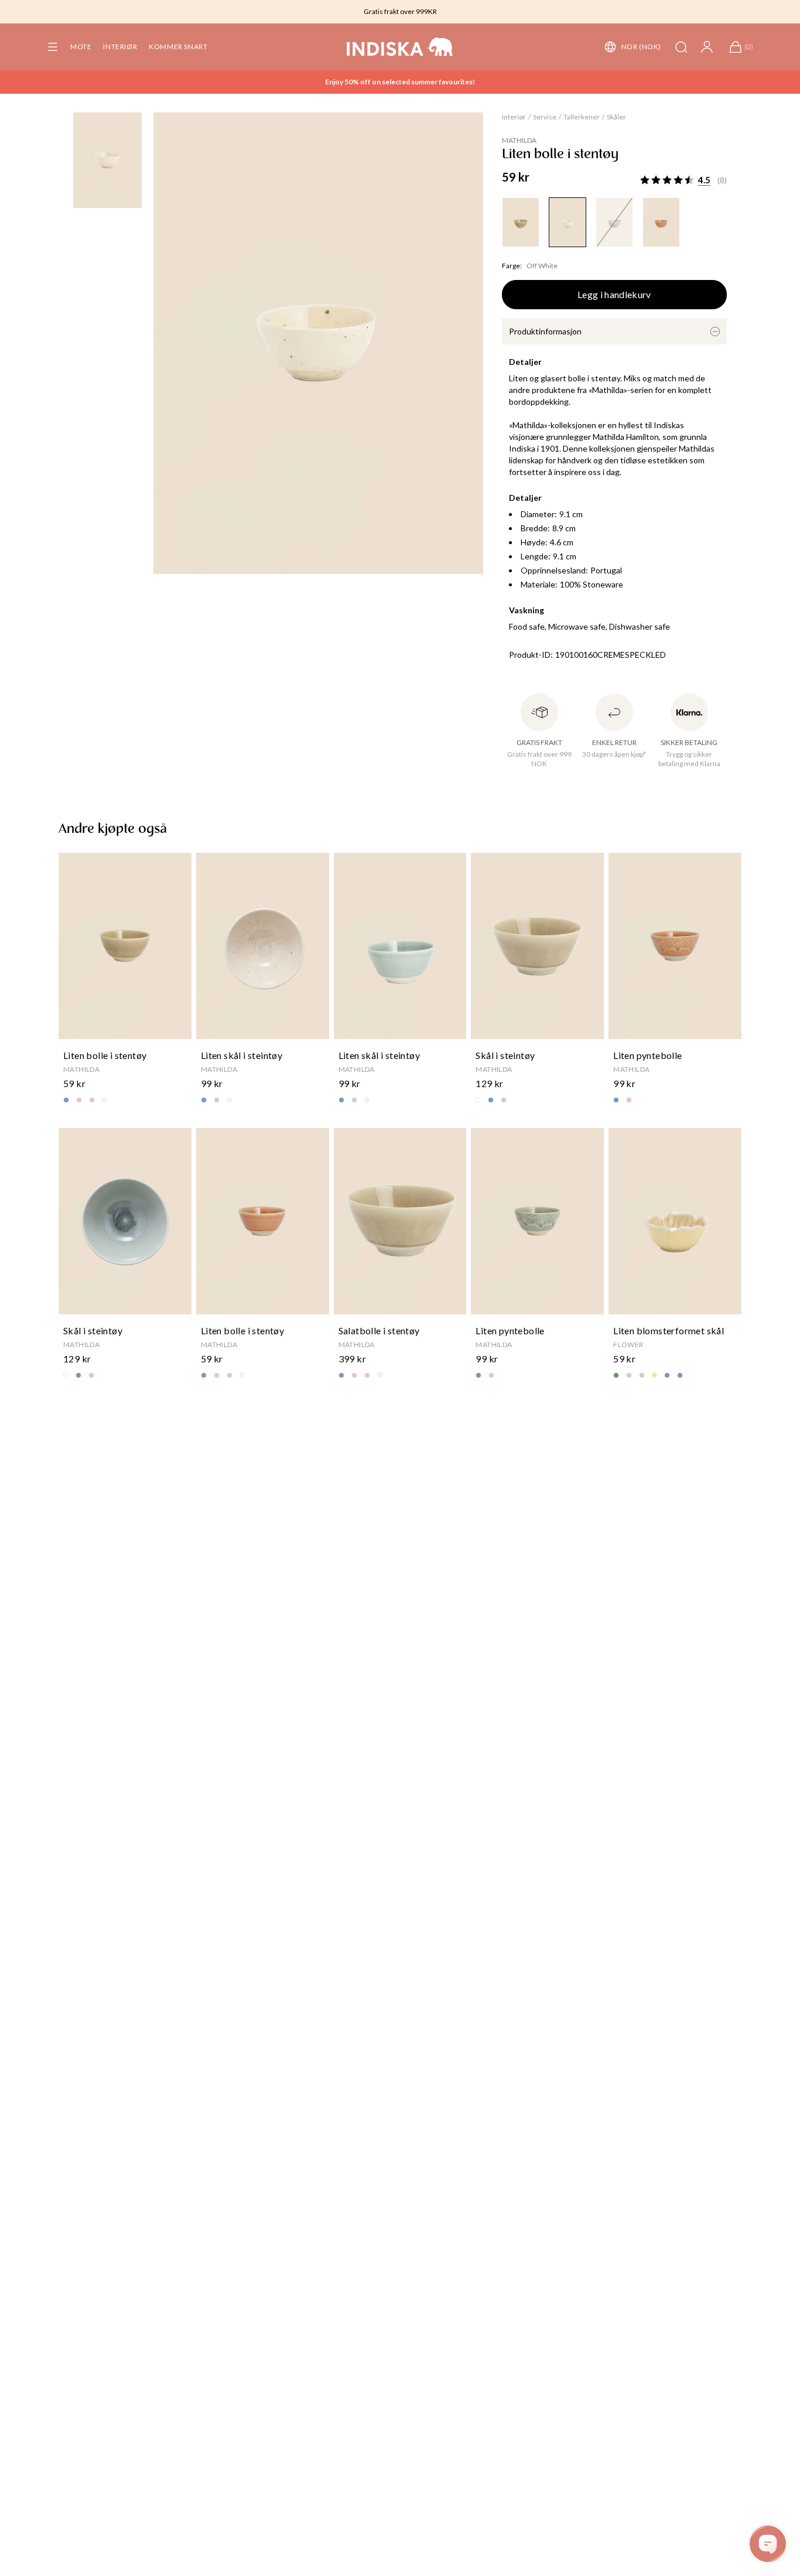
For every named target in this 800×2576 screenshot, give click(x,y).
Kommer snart (178, 47)
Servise (545, 117)
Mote (81, 47)
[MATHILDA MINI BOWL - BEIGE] (521, 222)
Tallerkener (582, 117)
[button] (53, 47)
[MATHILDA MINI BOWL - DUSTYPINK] (661, 222)
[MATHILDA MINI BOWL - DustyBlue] (614, 222)
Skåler (616, 117)
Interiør (120, 47)
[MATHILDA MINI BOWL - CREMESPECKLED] (567, 222)
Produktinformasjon (545, 331)
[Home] (400, 47)
